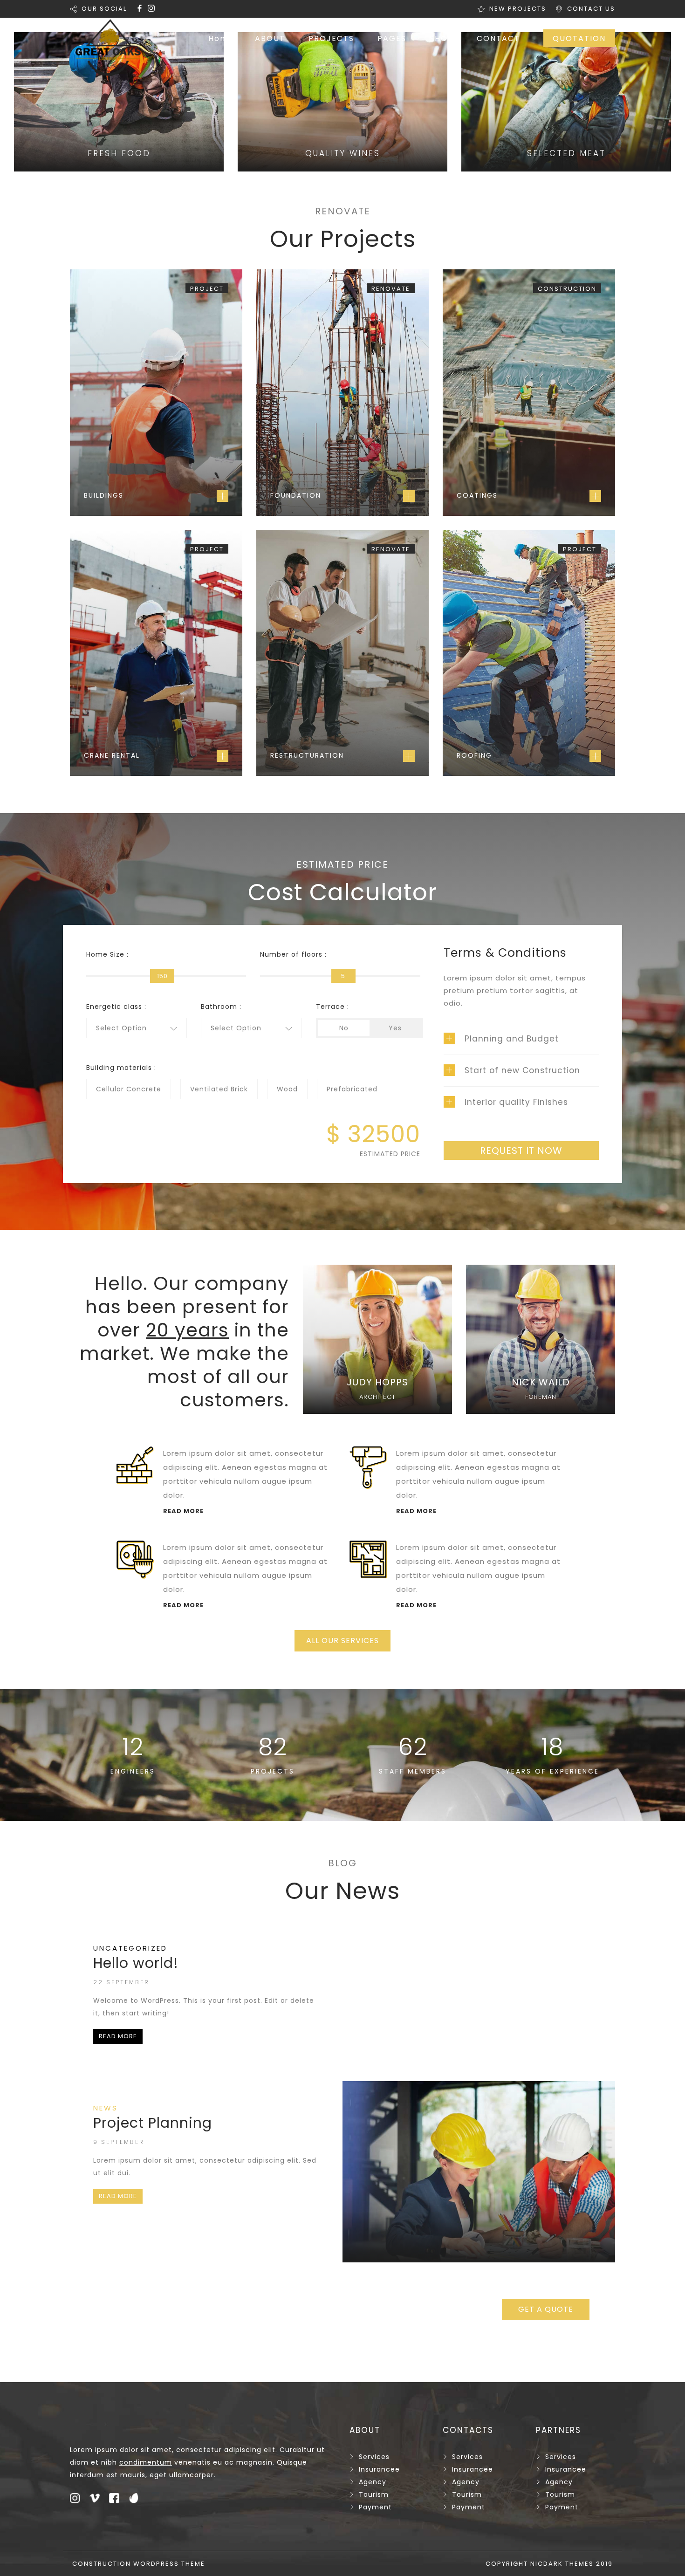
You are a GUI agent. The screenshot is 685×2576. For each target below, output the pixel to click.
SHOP (442, 38)
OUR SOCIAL (104, 9)
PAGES (392, 38)
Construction (567, 289)
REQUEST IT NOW (521, 1151)
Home (221, 38)
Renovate (391, 289)
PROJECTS (331, 38)
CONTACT (498, 38)
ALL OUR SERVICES (342, 1641)
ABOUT (270, 38)
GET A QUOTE (546, 2309)
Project (207, 289)
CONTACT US (591, 9)
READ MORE (118, 2036)
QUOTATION (579, 38)
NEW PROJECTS (518, 9)
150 (162, 976)
